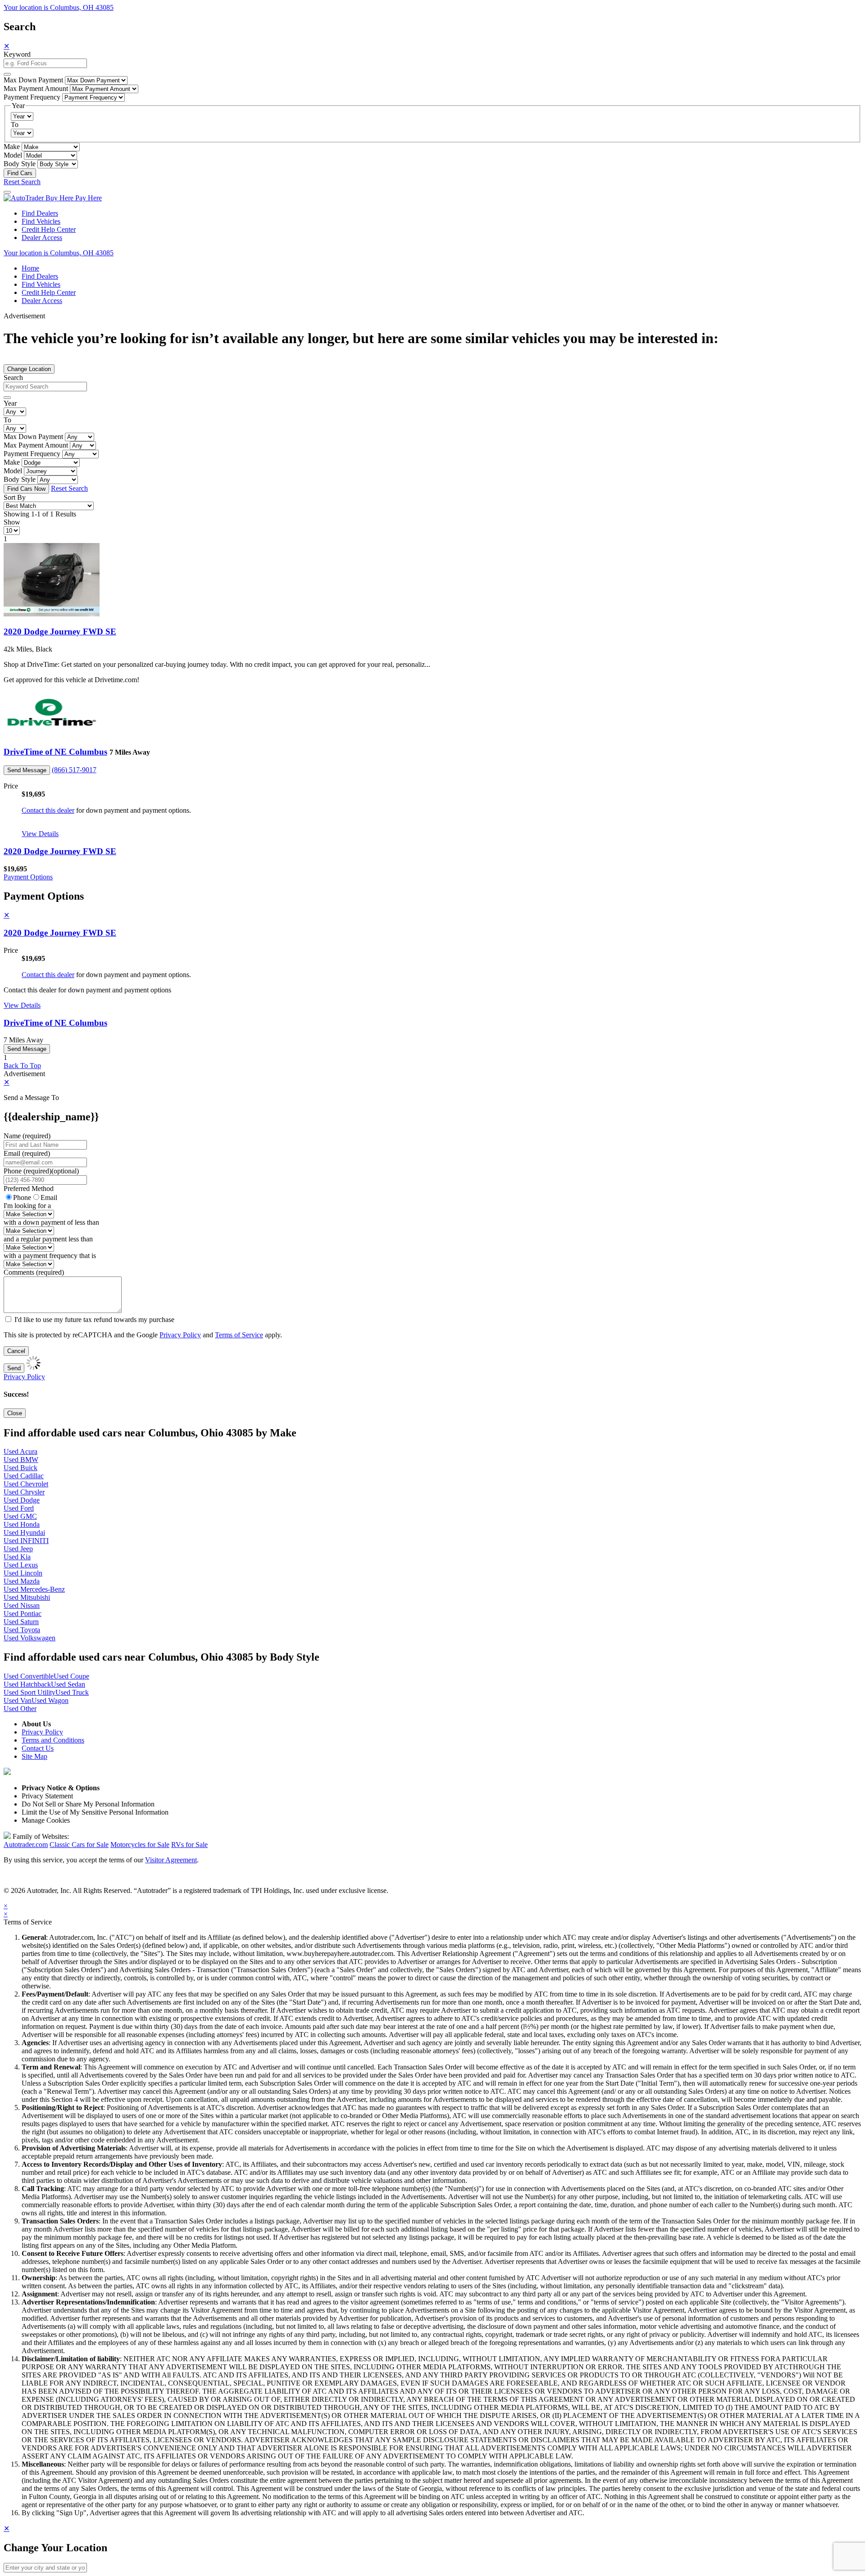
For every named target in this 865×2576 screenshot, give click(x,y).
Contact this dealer (48, 810)
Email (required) (27, 1153)
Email (49, 1197)
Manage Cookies (46, 1820)
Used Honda (22, 1524)
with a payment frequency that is (50, 1256)
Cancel (16, 1351)
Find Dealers (40, 213)
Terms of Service (239, 1335)
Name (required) (27, 1136)
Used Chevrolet (26, 1484)
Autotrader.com (26, 1845)
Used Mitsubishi (27, 1597)
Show (12, 522)
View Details (40, 834)
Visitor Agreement (171, 1860)
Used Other (20, 1709)
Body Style (20, 164)
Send (14, 1368)
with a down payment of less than (51, 1222)
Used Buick (20, 1468)
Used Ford (19, 1508)
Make (12, 147)
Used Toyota (22, 1630)
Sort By (15, 497)
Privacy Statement (47, 1796)
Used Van (18, 1700)
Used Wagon (50, 1700)
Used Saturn (21, 1622)
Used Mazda (22, 1581)
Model (13, 155)
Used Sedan (68, 1684)
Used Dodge (22, 1500)
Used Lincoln (23, 1573)
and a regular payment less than (48, 1239)
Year (10, 403)
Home (30, 268)
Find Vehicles (41, 221)
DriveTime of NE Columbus (55, 752)
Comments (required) (34, 1272)
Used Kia (17, 1557)
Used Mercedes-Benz (34, 1589)
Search (13, 378)
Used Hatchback (27, 1684)
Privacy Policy (180, 1335)
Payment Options (28, 877)
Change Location (29, 369)
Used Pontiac (23, 1614)
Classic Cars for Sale (79, 1845)
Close (15, 1413)
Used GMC (20, 1516)
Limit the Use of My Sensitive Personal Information (95, 1812)
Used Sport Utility (30, 1692)
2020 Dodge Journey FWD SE (60, 632)
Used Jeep (18, 1549)
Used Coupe (71, 1676)
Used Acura (20, 1451)
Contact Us (38, 1748)
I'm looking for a (27, 1206)
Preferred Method (29, 1188)
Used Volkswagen (30, 1638)
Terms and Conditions (53, 1740)
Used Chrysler (24, 1492)
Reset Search (22, 182)
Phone (41, 1171)
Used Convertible (29, 1676)
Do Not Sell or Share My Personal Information (88, 1804)
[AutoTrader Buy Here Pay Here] (53, 198)
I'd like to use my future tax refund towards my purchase (94, 1320)
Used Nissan (22, 1605)
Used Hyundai (24, 1532)
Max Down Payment (33, 80)
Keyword (17, 54)
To (15, 124)
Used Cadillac (24, 1476)
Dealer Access (42, 238)
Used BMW (21, 1460)
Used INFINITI (26, 1541)
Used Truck (72, 1692)
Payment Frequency (32, 97)
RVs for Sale (189, 1845)
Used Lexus (21, 1565)
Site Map (34, 1756)
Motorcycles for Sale (140, 1845)
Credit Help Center (49, 229)
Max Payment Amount (36, 88)
